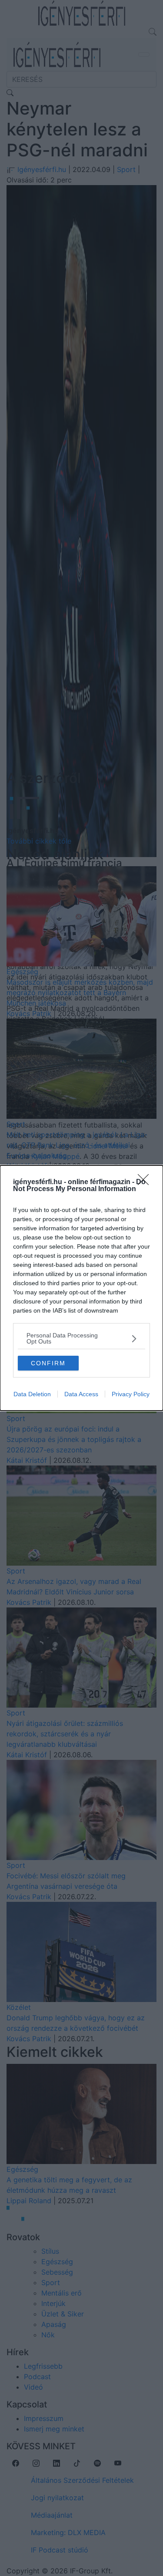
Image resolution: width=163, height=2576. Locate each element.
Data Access (81, 1394)
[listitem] (81, 1338)
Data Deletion (32, 1394)
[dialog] (81, 1288)
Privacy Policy (131, 1394)
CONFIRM (48, 1363)
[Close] (146, 1182)
